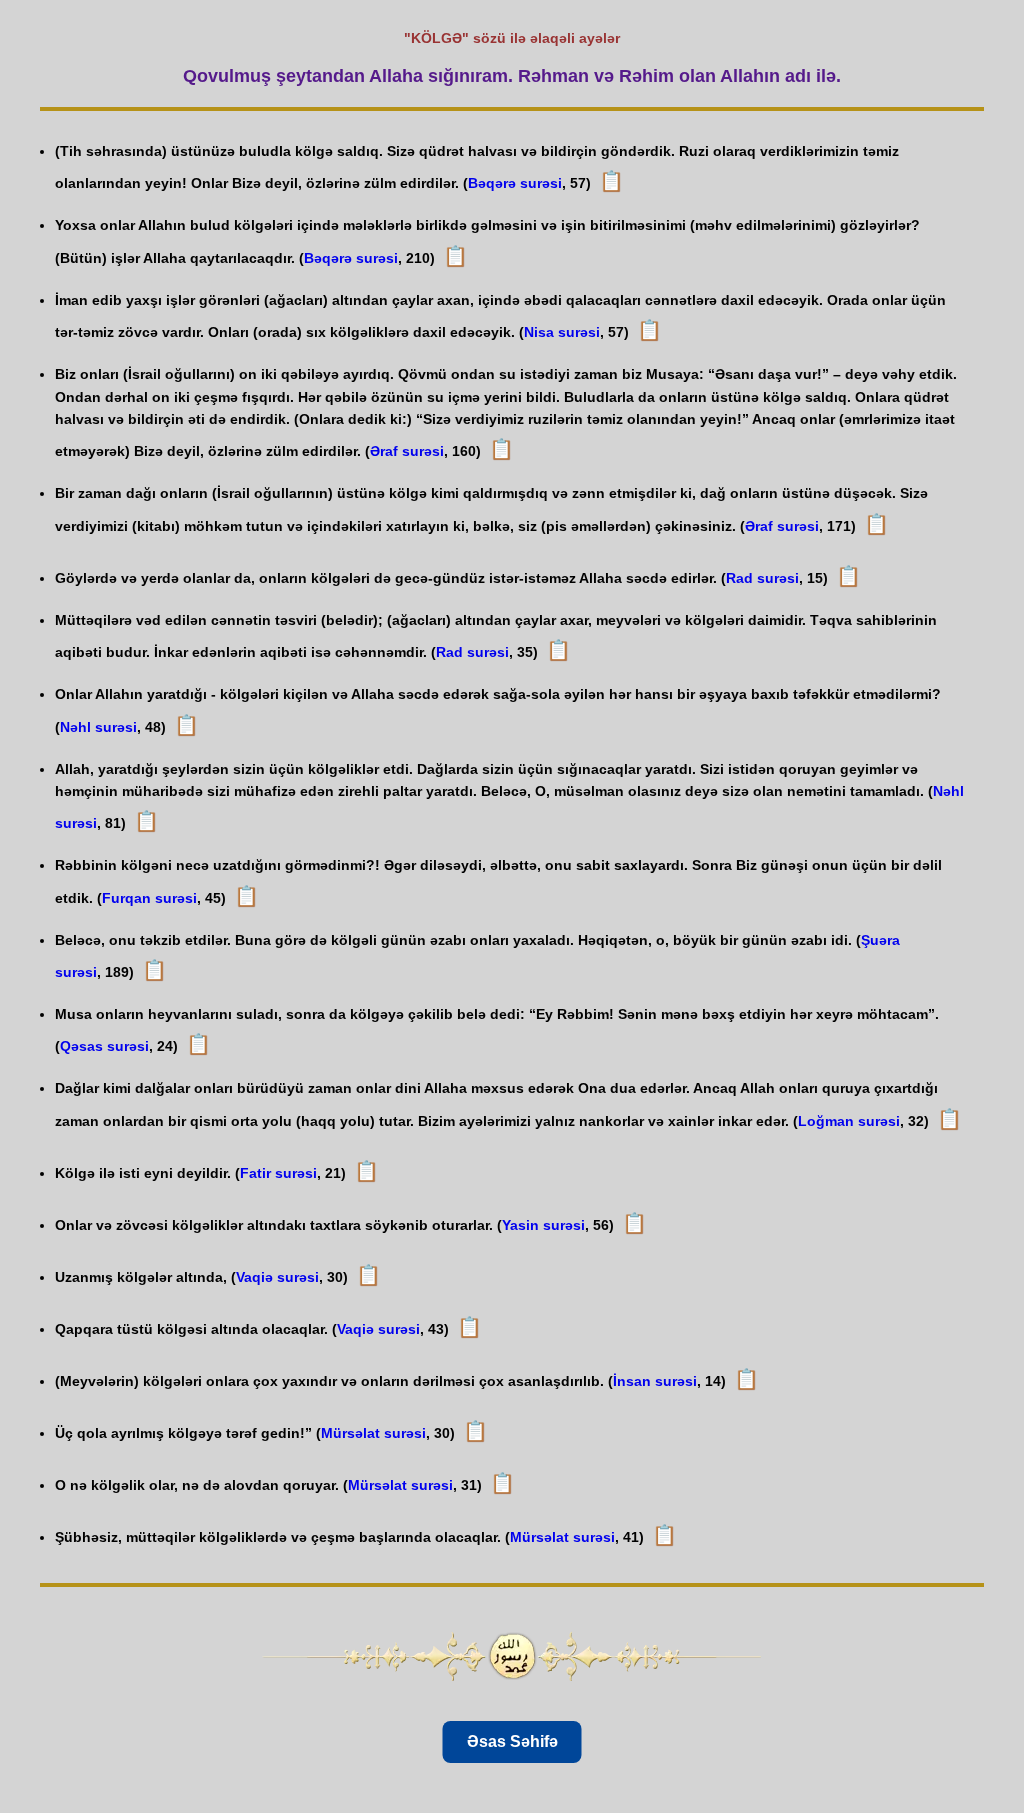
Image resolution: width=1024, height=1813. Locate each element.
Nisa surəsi (562, 332)
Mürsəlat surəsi (373, 1433)
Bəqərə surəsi (515, 183)
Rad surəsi (762, 578)
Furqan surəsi (149, 898)
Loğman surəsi (849, 1121)
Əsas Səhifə (512, 1741)
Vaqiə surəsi (277, 1277)
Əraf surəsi (407, 451)
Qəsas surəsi (104, 1046)
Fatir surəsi (278, 1173)
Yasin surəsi (543, 1225)
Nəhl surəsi (98, 727)
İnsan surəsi (655, 1381)
